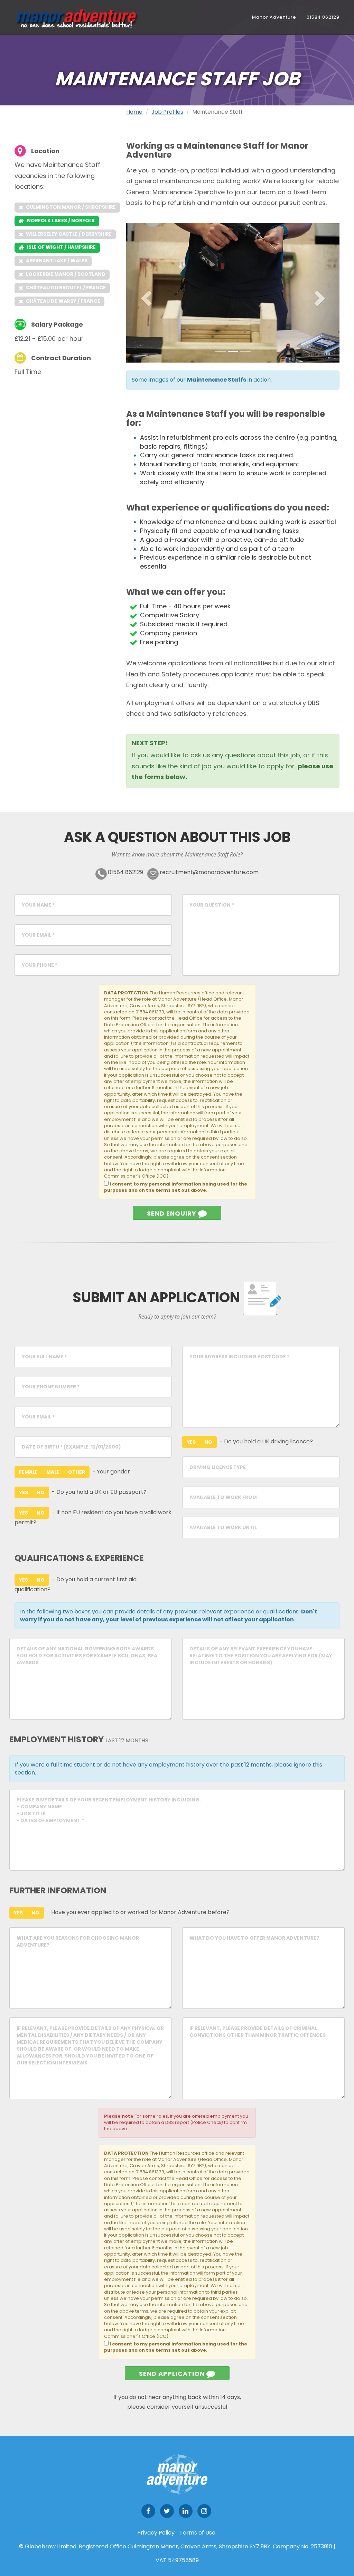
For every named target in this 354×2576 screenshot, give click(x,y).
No (41, 1492)
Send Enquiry (173, 1213)
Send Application (173, 2374)
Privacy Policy (156, 2533)
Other (77, 1472)
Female (28, 1472)
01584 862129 (323, 17)
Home (134, 112)
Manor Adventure (274, 17)
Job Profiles (167, 112)
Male (53, 1472)
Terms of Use (197, 2533)
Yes (24, 1492)
